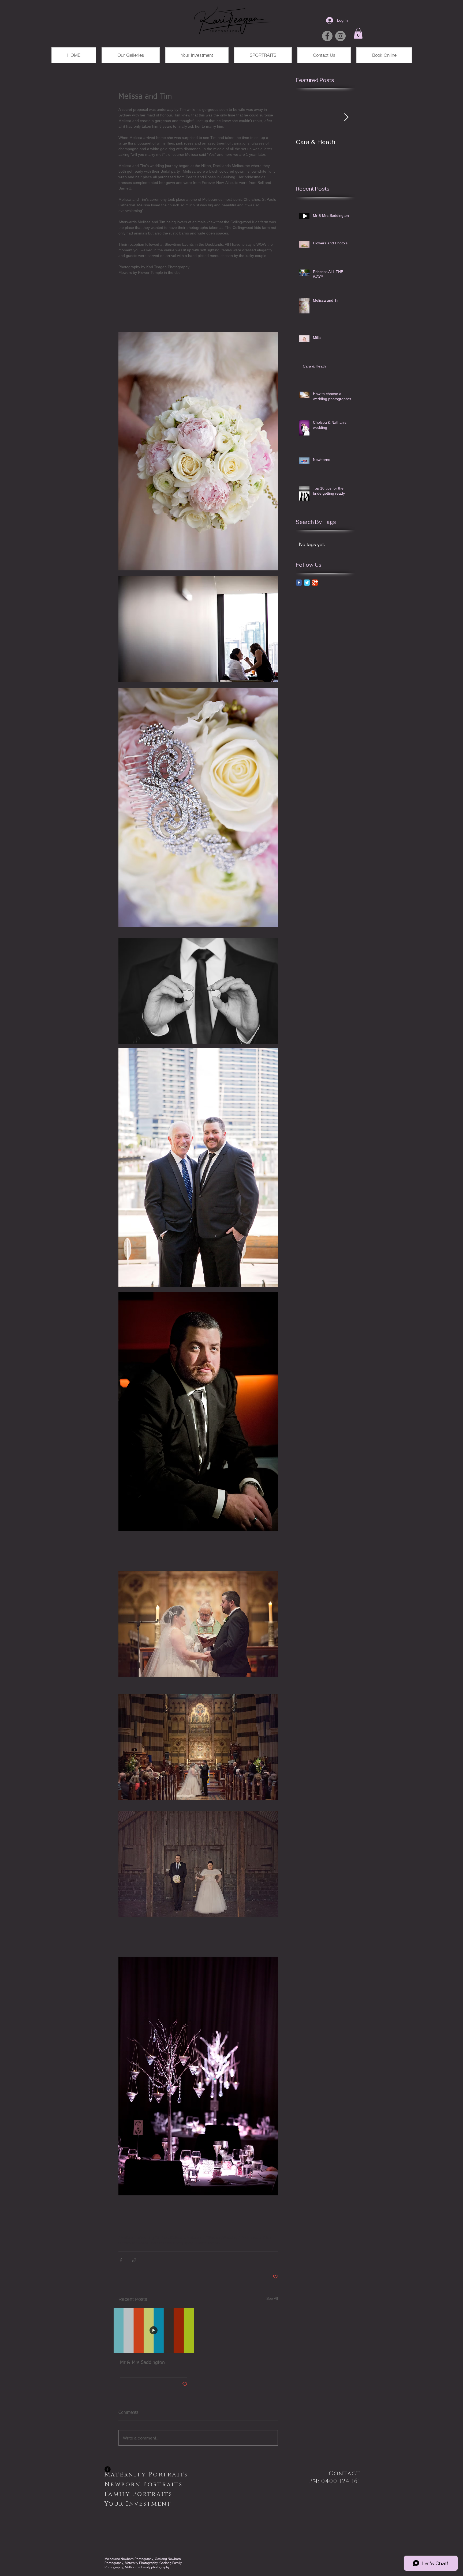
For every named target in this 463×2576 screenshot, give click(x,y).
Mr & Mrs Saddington (142, 2363)
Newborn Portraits (150, 2485)
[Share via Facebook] (121, 2260)
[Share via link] (134, 2260)
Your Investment (138, 2504)
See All (272, 2298)
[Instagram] (340, 36)
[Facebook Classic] (299, 583)
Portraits (138, 2494)
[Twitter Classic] (307, 583)
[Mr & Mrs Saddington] (154, 2331)
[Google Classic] (315, 583)
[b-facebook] (108, 2469)
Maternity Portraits (150, 2475)
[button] (358, 33)
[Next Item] (346, 117)
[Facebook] (327, 36)
